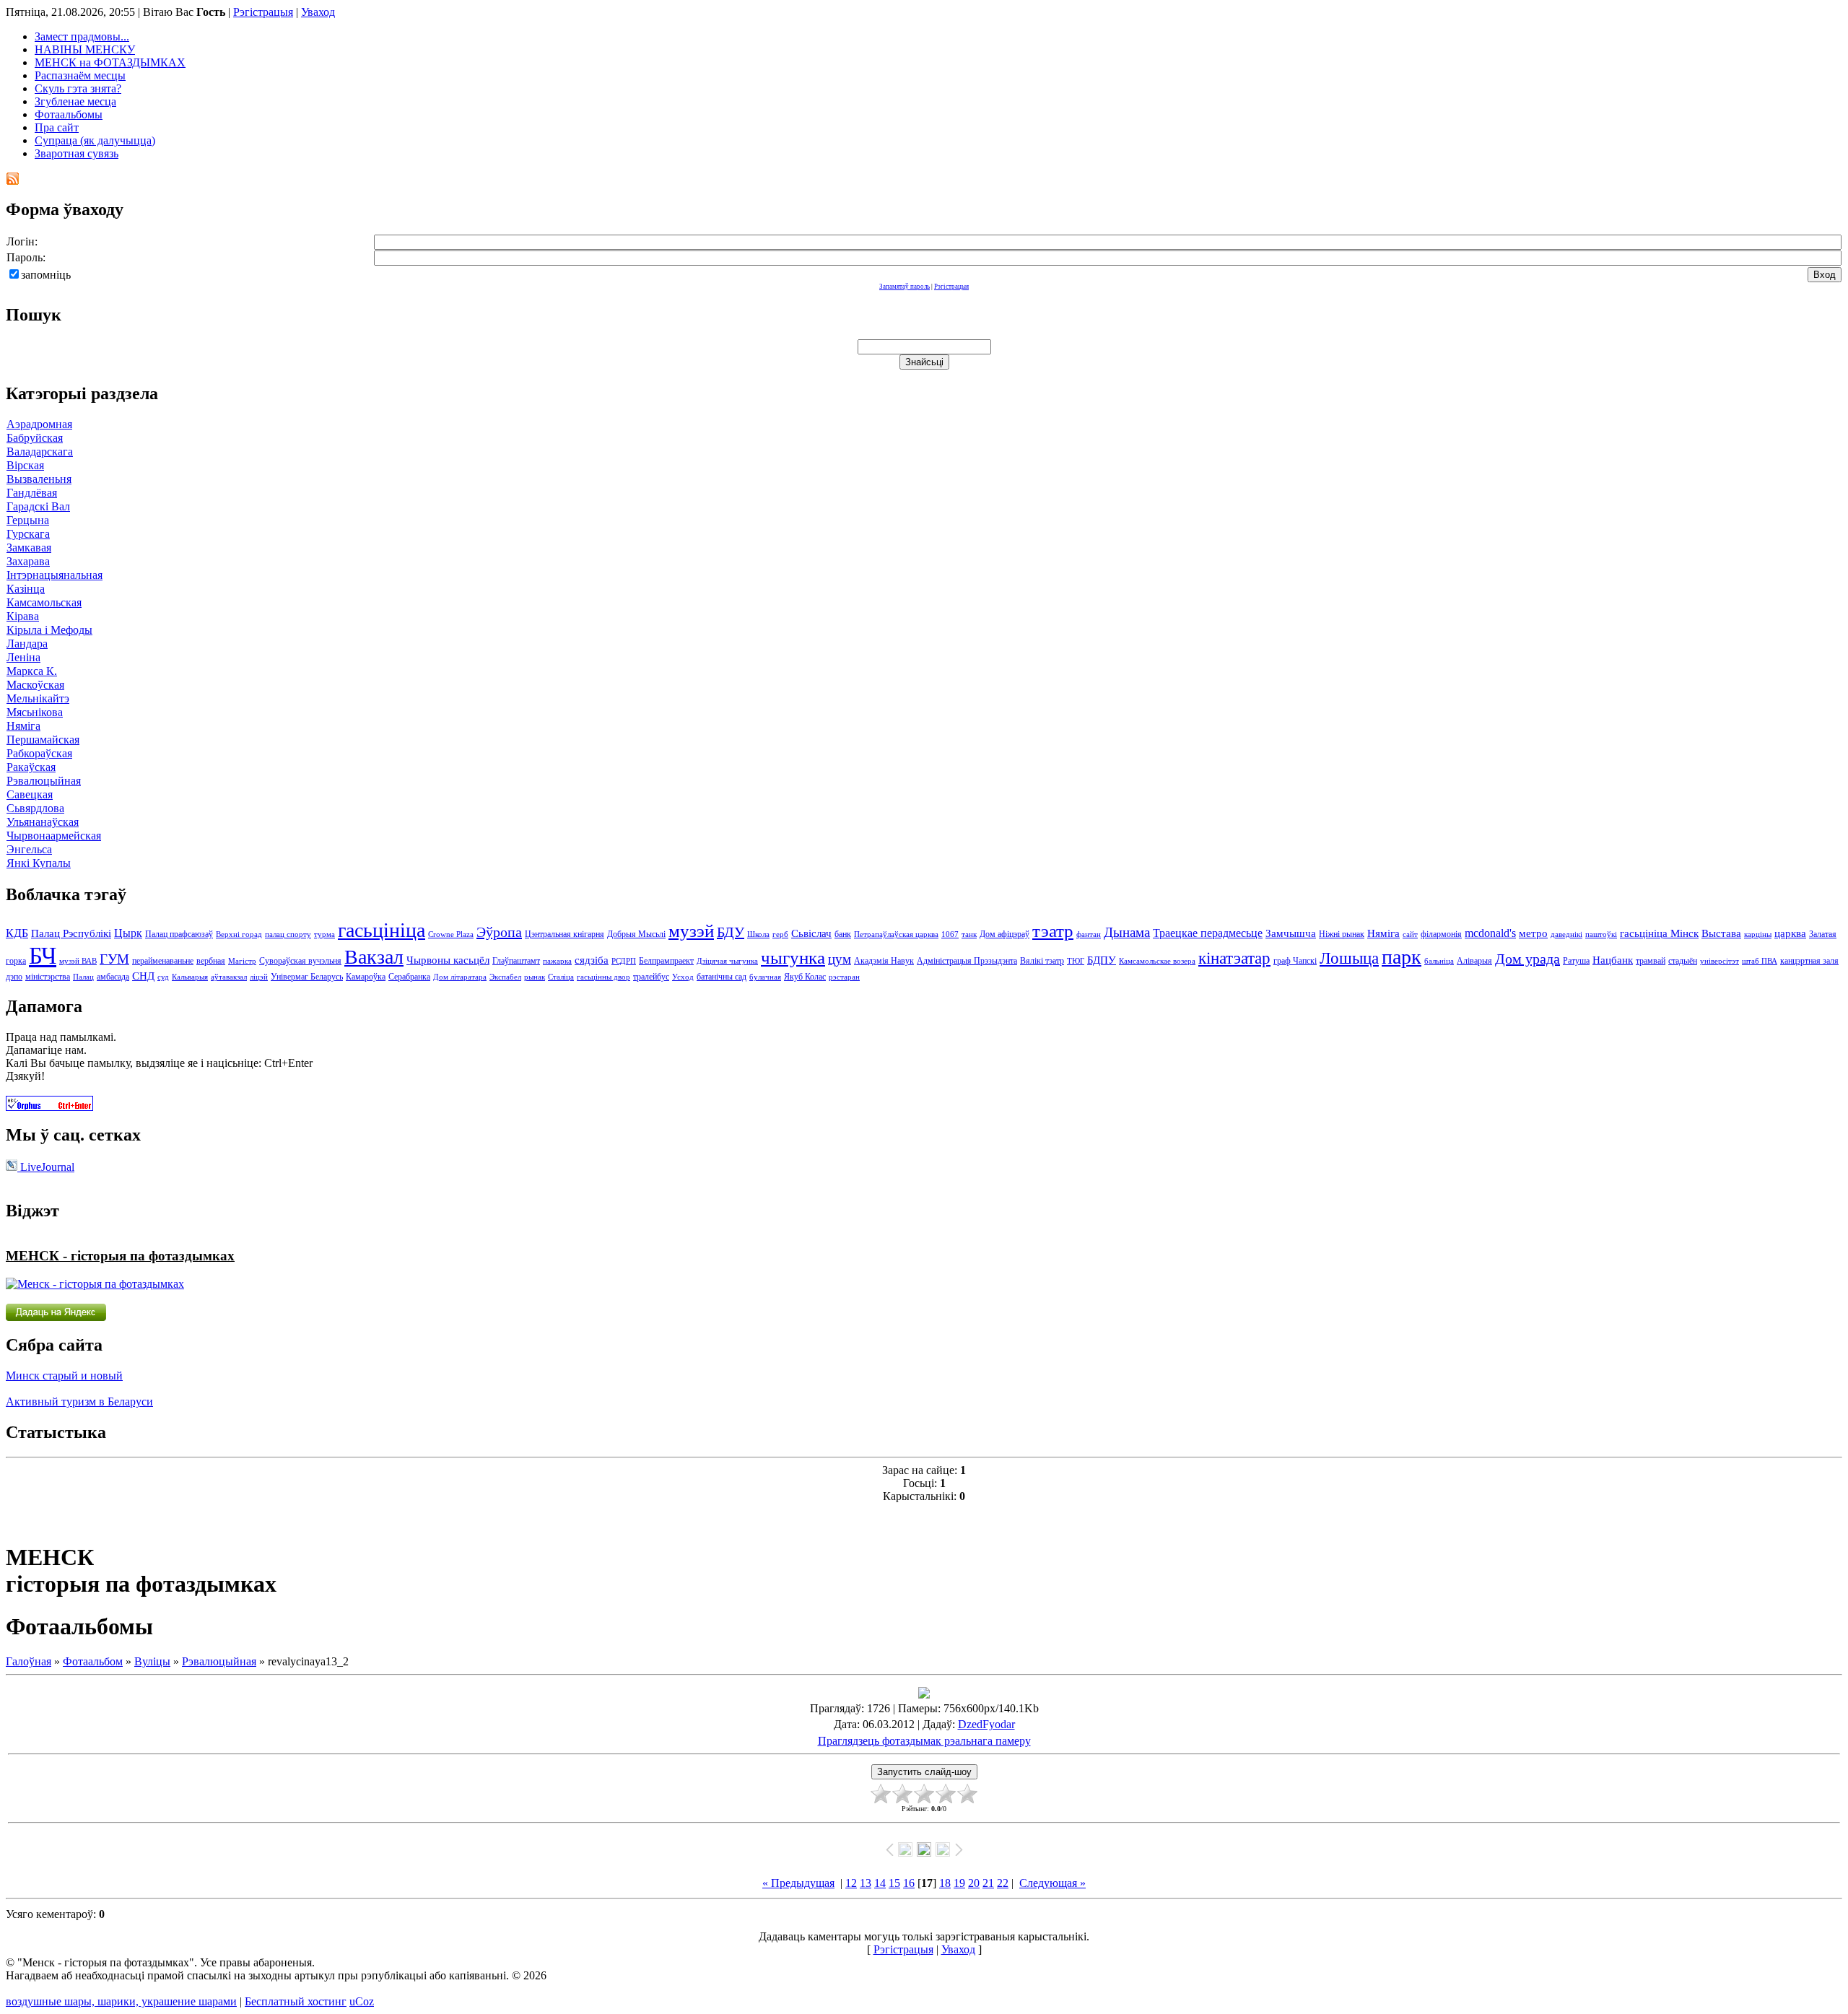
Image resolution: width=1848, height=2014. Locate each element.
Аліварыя (1474, 961)
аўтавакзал (229, 977)
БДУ (731, 932)
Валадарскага (40, 452)
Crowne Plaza (451, 934)
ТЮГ (1076, 961)
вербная (211, 961)
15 (894, 1883)
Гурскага (28, 534)
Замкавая (29, 548)
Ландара (27, 644)
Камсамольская (44, 602)
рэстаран (844, 977)
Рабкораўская (39, 753)
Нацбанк (1613, 960)
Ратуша (1576, 961)
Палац (83, 977)
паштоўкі (1601, 934)
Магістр (242, 961)
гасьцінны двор (603, 977)
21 (988, 1883)
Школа (758, 934)
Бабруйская (35, 438)
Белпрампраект (666, 961)
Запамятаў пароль (905, 287)
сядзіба (592, 960)
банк (843, 934)
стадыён (1683, 961)
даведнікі (1566, 934)
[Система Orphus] (49, 1107)
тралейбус (651, 977)
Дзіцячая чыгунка (727, 961)
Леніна (23, 657)
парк (1402, 957)
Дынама (1127, 932)
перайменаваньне (163, 961)
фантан (1089, 934)
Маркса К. (32, 671)
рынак (535, 977)
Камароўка (366, 977)
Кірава (23, 616)
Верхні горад (239, 934)
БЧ (43, 955)
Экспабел (505, 977)
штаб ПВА (1760, 961)
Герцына (28, 520)
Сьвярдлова (35, 808)
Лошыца (1349, 958)
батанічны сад (722, 977)
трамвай (1651, 961)
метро (1533, 933)
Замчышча (1291, 933)
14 (880, 1883)
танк (969, 934)
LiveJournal (46, 1167)
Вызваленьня (39, 479)
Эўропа (499, 932)
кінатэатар (1234, 958)
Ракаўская (31, 767)
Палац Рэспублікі (71, 933)
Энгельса (29, 849)
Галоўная (29, 1661)
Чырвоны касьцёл (448, 960)
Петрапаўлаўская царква (896, 934)
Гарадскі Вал (38, 506)
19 (959, 1883)
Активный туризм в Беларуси (79, 1401)
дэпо (14, 977)
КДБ (17, 933)
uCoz (362, 2001)
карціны (1758, 934)
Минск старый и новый (64, 1376)
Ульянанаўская (43, 822)
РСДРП (624, 961)
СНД (143, 976)
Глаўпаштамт (516, 961)
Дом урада (1527, 959)
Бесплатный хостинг (296, 2001)
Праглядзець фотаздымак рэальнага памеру (924, 1741)
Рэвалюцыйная (44, 781)
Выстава (1721, 933)
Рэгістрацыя (263, 12)
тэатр (1053, 930)
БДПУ (1102, 960)
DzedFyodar (986, 1724)
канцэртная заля (1809, 961)
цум (840, 959)
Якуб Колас (805, 977)
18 (945, 1883)
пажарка (557, 961)
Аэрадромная (39, 424)
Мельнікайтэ (38, 698)
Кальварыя (190, 977)
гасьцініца (382, 930)
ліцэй (259, 977)
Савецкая (30, 794)
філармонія (1441, 934)
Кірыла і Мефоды (49, 630)
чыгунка (793, 957)
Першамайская (43, 740)
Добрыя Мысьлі (636, 934)
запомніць (46, 275)
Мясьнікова (35, 712)
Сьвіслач (811, 933)
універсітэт (1720, 961)
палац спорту (288, 934)
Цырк (128, 933)
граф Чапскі (1295, 961)
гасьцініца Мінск (1659, 933)
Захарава (28, 561)
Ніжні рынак (1342, 934)
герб (780, 934)
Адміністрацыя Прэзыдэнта (967, 961)
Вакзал (374, 957)
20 (974, 1883)
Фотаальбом (93, 1661)
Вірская (25, 465)
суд (163, 977)
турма (324, 934)
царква (1790, 933)
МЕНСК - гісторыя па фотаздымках (120, 1256)
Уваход (318, 12)
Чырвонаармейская (54, 836)
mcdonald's (1490, 933)
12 (851, 1883)
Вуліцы (152, 1661)
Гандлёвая (32, 493)
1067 (950, 934)
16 (909, 1883)
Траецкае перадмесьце (1208, 933)
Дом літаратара (460, 977)
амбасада (113, 977)
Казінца (26, 589)
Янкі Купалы (39, 863)
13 (866, 1883)
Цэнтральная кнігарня (565, 934)
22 (1003, 1883)
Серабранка (409, 977)
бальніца (1439, 961)
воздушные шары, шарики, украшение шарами (121, 2001)
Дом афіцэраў (1004, 934)
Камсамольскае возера (1157, 961)
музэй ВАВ (78, 961)
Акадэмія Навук (884, 961)
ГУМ (114, 959)
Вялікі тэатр (1042, 961)
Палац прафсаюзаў (179, 934)
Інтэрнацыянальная (55, 575)
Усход (683, 977)
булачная (765, 977)
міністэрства (48, 977)
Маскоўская (35, 685)
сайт (1410, 934)
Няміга (23, 726)
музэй (691, 930)
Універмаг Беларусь (307, 977)
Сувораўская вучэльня (300, 961)
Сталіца (561, 977)
